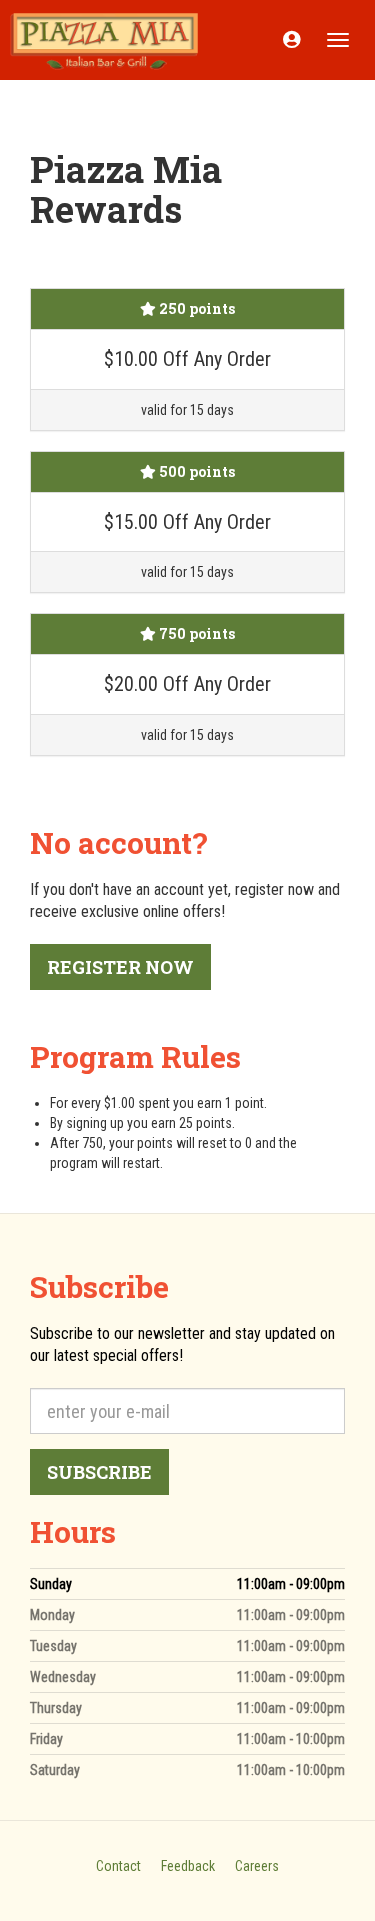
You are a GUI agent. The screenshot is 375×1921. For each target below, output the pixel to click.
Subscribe (99, 1472)
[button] (291, 40)
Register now (120, 967)
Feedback (188, 1866)
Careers (257, 1866)
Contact (118, 1866)
